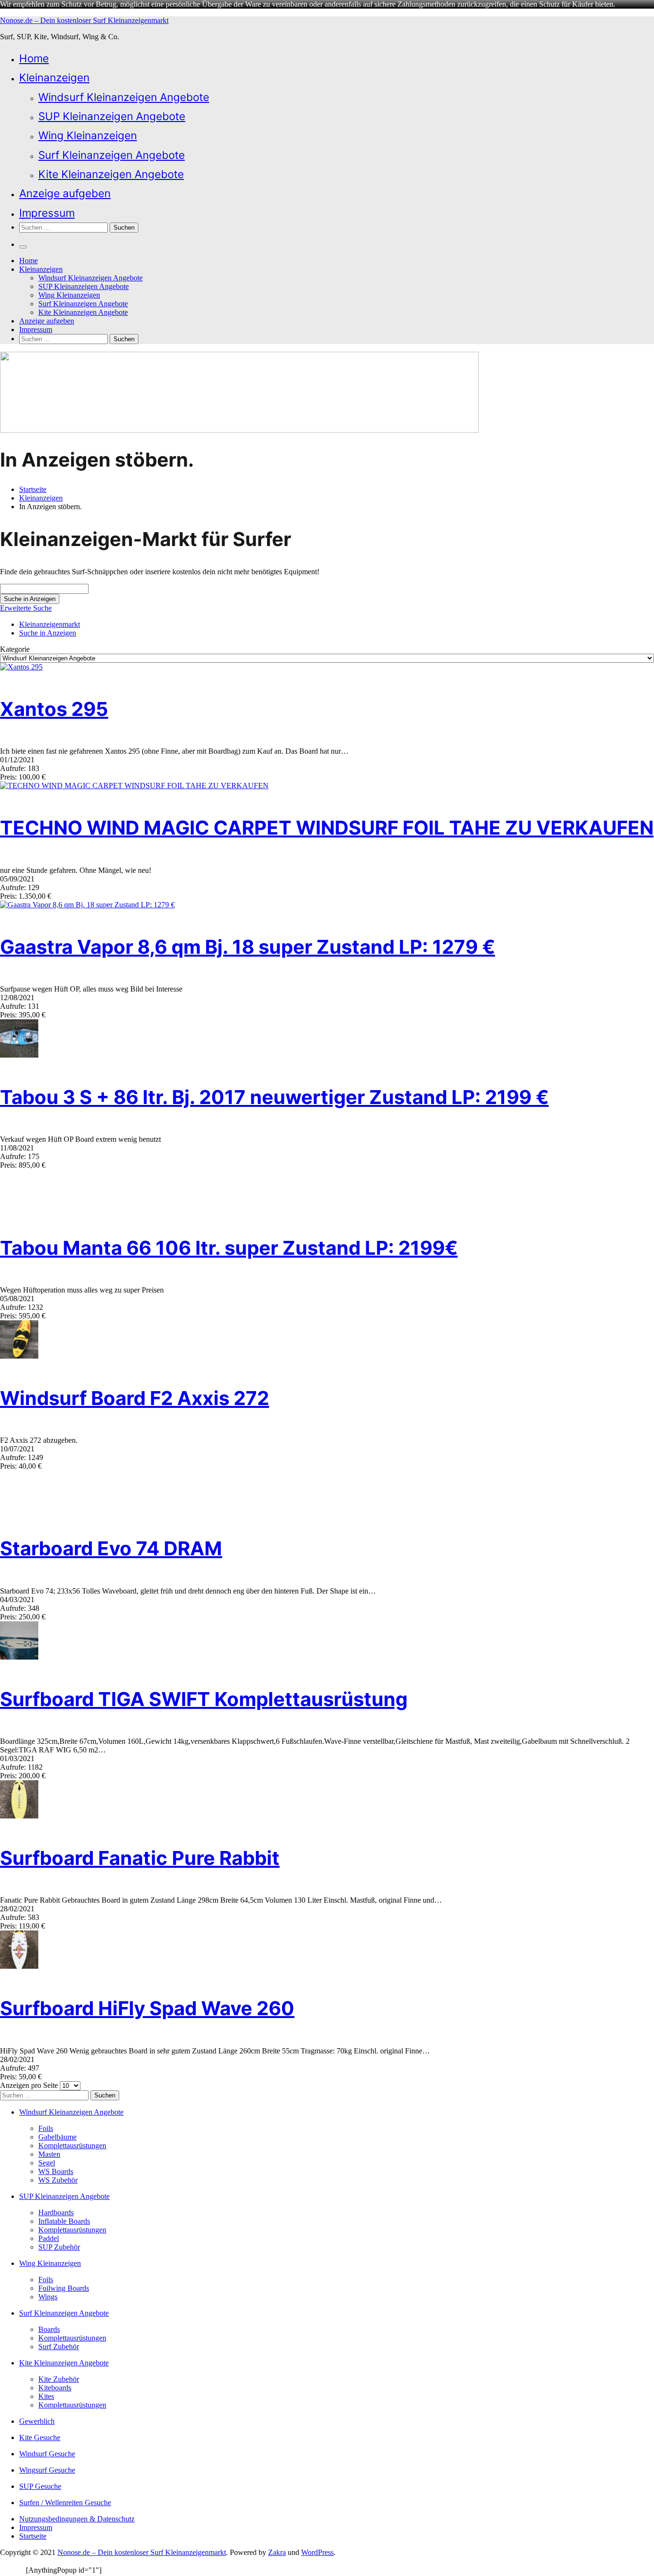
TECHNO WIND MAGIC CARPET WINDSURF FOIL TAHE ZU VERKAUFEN (327, 828)
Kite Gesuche (40, 2437)
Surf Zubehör (59, 2347)
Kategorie (15, 649)
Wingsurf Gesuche (47, 2470)
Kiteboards (55, 2388)
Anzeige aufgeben (65, 193)
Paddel (49, 2238)
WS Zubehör (58, 2180)
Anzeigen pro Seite (29, 2085)
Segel (47, 2163)
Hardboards (56, 2213)
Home (34, 58)
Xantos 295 (54, 709)
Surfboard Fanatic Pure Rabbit (140, 1858)
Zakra (277, 2552)
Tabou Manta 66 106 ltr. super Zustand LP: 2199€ (229, 1248)
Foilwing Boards (64, 2288)
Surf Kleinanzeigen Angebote (112, 155)
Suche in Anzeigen (48, 633)
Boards (49, 2329)
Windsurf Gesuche (47, 2454)
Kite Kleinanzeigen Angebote (111, 174)
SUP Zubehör (59, 2247)
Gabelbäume (57, 2137)
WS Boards (56, 2171)
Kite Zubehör (59, 2379)
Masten (49, 2154)
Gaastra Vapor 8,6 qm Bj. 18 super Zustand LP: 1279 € (248, 947)
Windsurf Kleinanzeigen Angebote (124, 97)
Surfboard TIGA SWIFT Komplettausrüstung (204, 1699)
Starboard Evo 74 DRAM (111, 1548)
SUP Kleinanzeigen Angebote (112, 116)
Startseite (33, 2536)
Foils (46, 2128)
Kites (46, 2396)
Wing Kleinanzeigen (88, 135)
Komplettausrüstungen (72, 2146)
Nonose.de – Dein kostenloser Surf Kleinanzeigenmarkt (84, 20)
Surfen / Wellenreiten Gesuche (65, 2503)
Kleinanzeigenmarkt (50, 624)
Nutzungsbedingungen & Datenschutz (77, 2519)
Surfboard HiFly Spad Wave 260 (147, 2008)
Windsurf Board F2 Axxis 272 (135, 1398)
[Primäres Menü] (23, 247)
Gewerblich (37, 2421)
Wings (48, 2297)
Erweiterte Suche (26, 608)
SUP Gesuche (40, 2486)
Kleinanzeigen (54, 77)
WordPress (317, 2552)
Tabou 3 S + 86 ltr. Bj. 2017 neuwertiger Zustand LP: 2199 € (274, 1097)
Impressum (47, 213)
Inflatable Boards (64, 2221)
